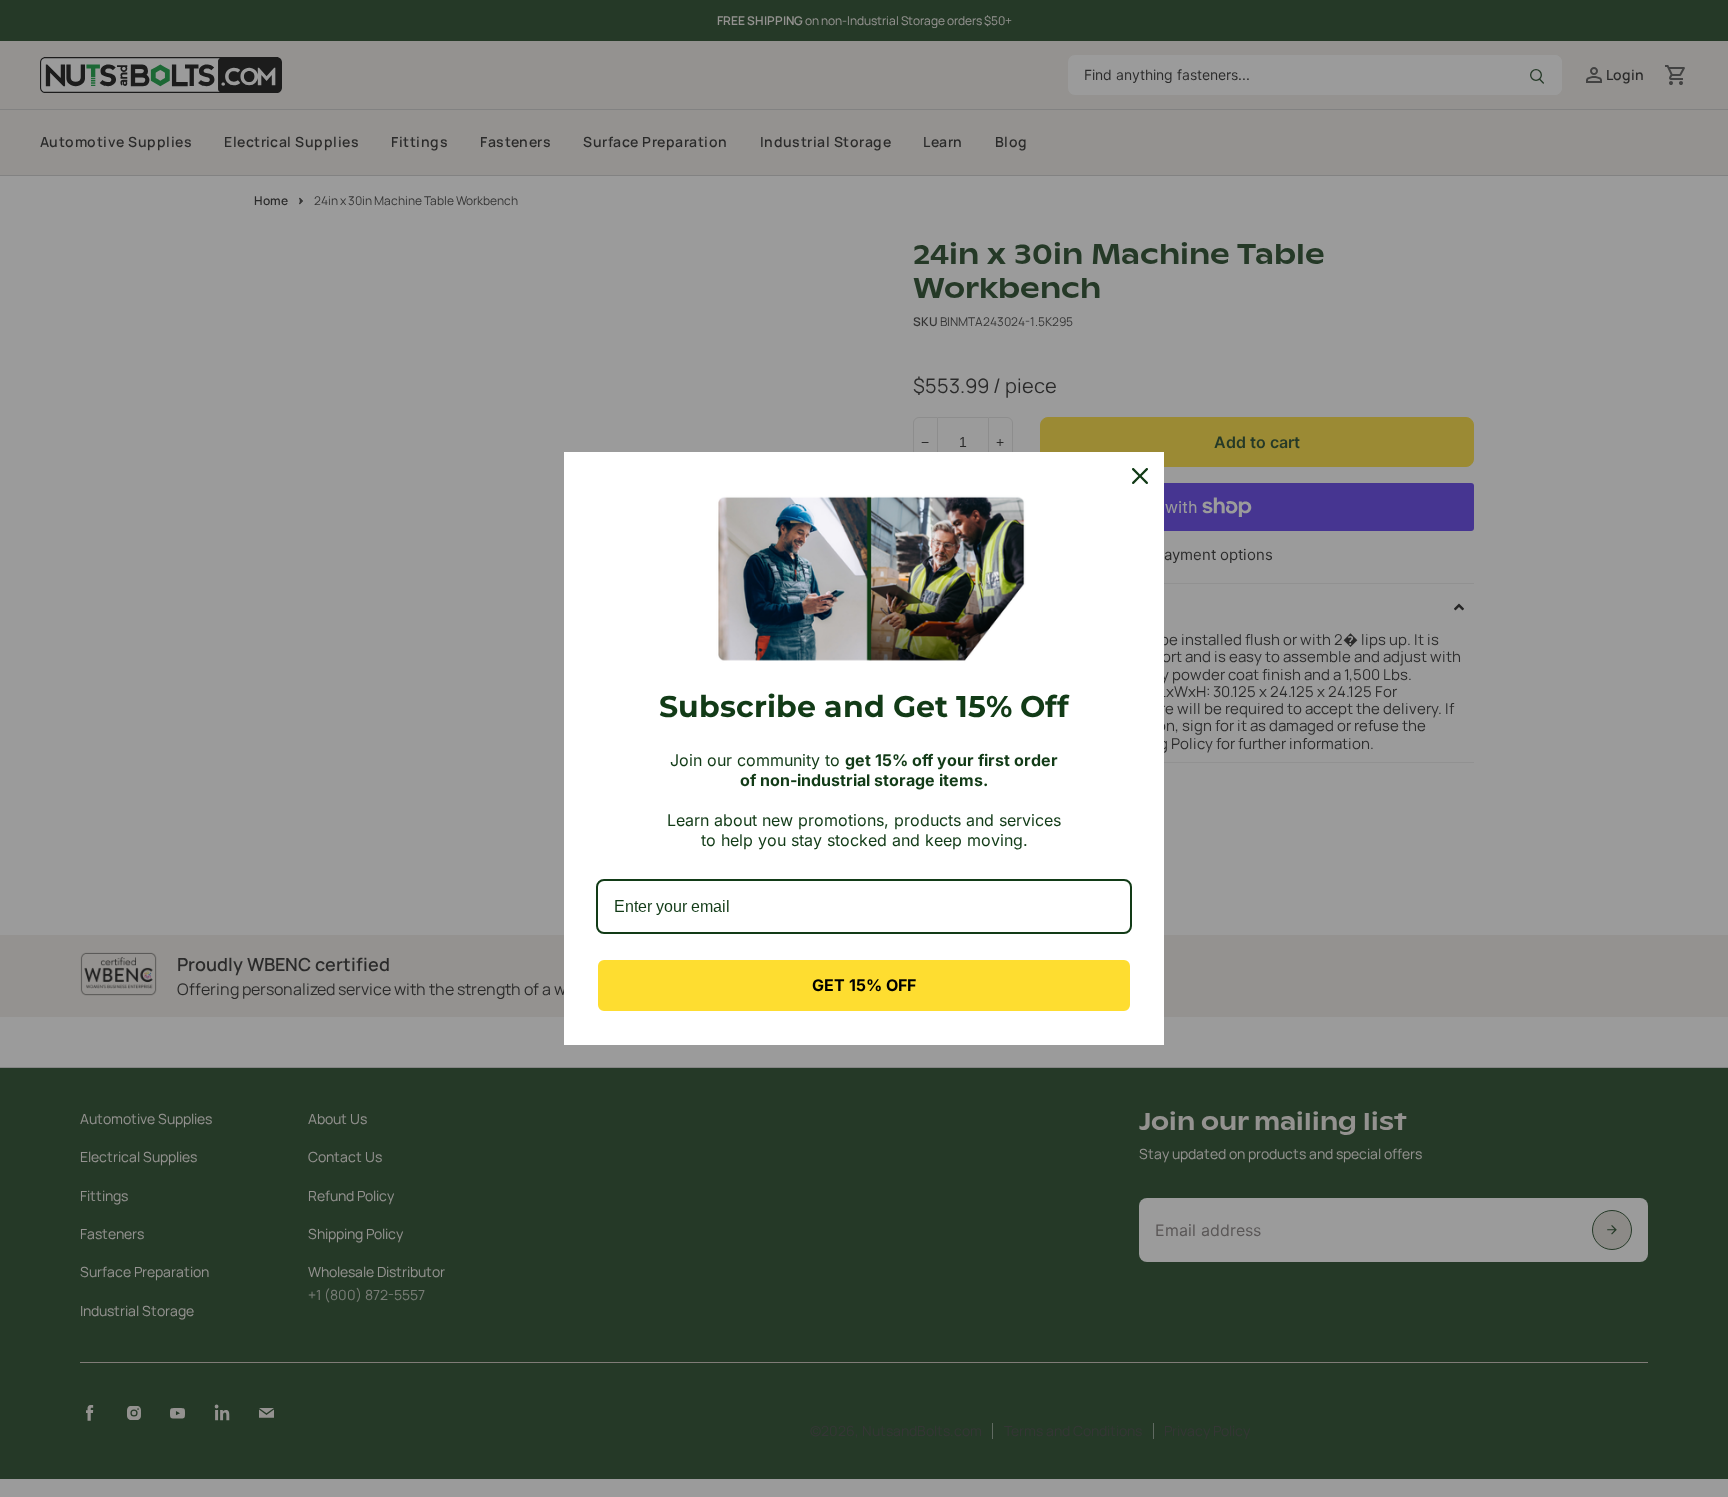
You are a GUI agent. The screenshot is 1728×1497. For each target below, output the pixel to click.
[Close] (1140, 476)
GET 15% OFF (864, 985)
